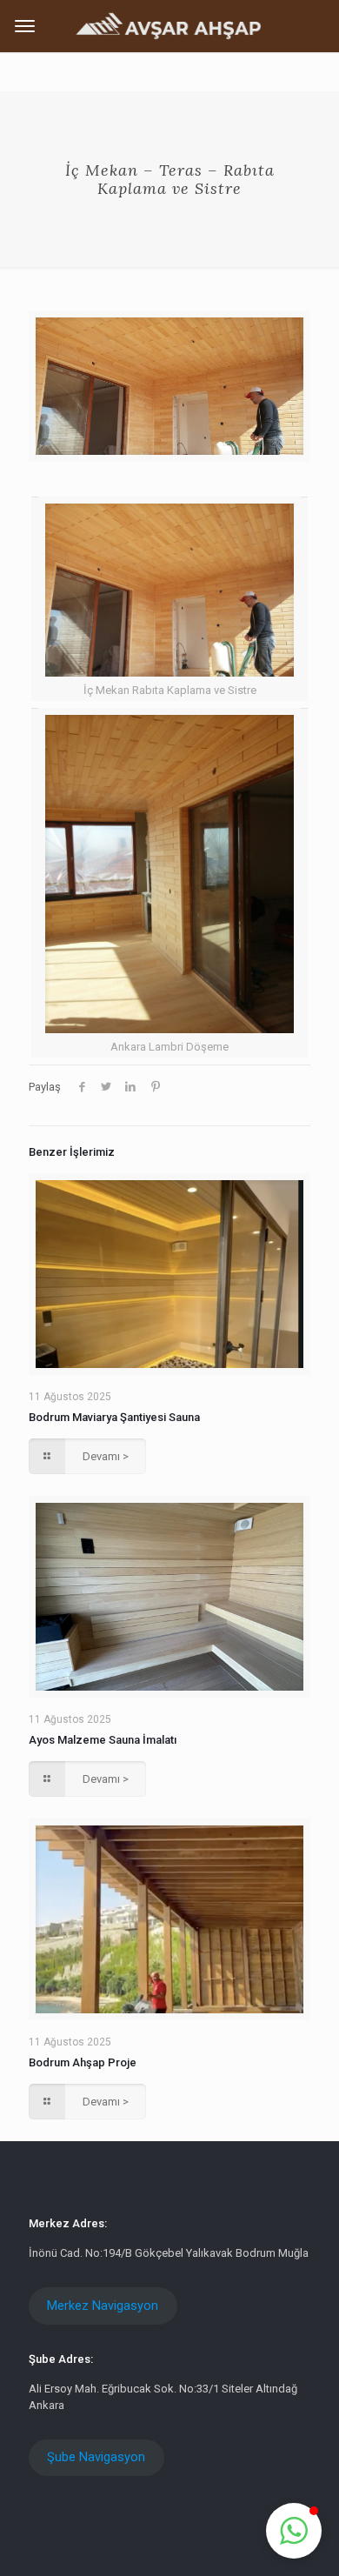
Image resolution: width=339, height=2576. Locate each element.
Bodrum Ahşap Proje (83, 2062)
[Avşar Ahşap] (169, 25)
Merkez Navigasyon (103, 2306)
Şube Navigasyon (96, 2457)
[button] (294, 2531)
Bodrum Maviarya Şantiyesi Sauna (114, 1417)
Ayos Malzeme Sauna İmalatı (103, 1740)
